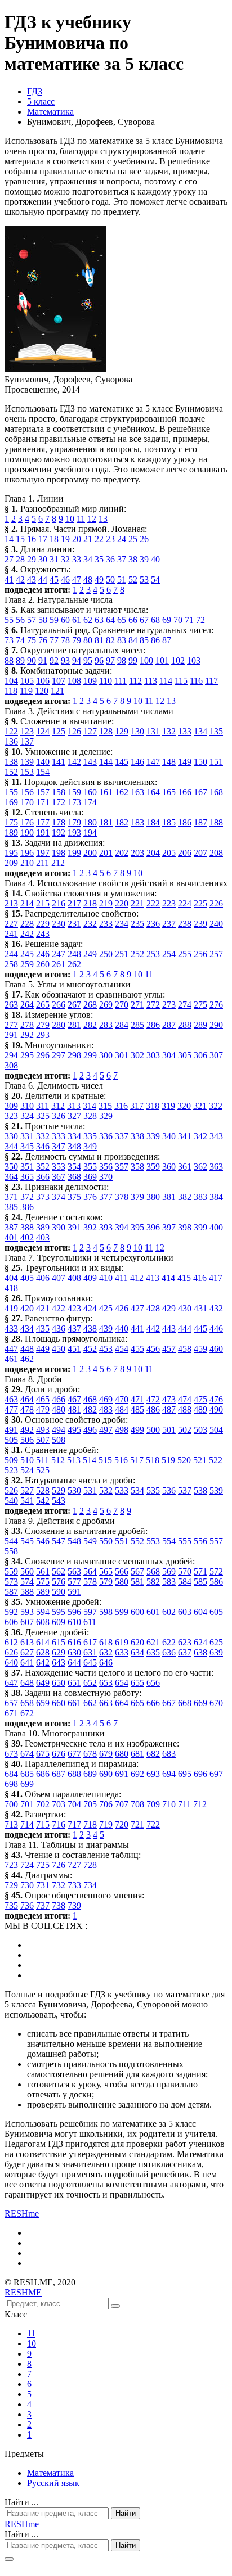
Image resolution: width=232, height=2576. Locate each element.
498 (122, 1430)
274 (185, 1005)
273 (169, 1005)
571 (200, 1571)
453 (106, 1349)
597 (90, 1612)
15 (20, 539)
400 (216, 1227)
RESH (22, 2214)
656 (153, 1683)
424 (90, 1308)
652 (90, 1683)
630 (74, 1652)
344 (11, 1146)
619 (122, 1642)
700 (11, 1804)
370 (106, 1177)
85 (144, 640)
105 (27, 681)
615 (59, 1642)
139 (27, 762)
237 (169, 924)
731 (43, 1885)
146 (137, 762)
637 (185, 1652)
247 (59, 954)
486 (153, 1409)
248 (74, 954)
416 (200, 1278)
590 (59, 1592)
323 (11, 1116)
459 (200, 1349)
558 (11, 1551)
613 (27, 1642)
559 (11, 1571)
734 (90, 1885)
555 (185, 1541)
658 (27, 1703)
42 (20, 579)
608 (43, 1622)
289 (200, 1025)
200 (90, 853)
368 (74, 1177)
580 (122, 1582)
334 (74, 1136)
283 (106, 1025)
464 (27, 1399)
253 (153, 954)
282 (90, 1025)
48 (88, 579)
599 (122, 1612)
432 (216, 1308)
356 (106, 1167)
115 (181, 681)
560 (27, 1571)
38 (133, 559)
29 (32, 559)
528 (43, 1490)
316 (121, 1106)
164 (153, 792)
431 (200, 1308)
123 (27, 731)
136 (11, 741)
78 (65, 640)
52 (133, 579)
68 (155, 620)
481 (74, 1409)
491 (11, 1430)
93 (65, 660)
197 (43, 853)
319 (168, 1106)
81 (99, 640)
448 (27, 1349)
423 (74, 1308)
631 (90, 1652)
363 (216, 1167)
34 (88, 559)
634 (137, 1652)
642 (43, 1663)
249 (90, 954)
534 (137, 1490)
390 (59, 1227)
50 (110, 579)
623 (185, 1642)
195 (11, 853)
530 (74, 1490)
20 (77, 539)
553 (153, 1541)
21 (88, 539)
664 (122, 1703)
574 (27, 1582)
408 (74, 1278)
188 (216, 822)
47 (77, 579)
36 (110, 559)
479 (43, 1409)
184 (153, 822)
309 (11, 1106)
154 (43, 772)
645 (90, 1663)
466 (59, 1399)
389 (43, 1227)
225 (200, 903)
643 (59, 1663)
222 (153, 903)
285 (137, 1025)
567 (137, 1571)
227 (11, 924)
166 (185, 792)
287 (169, 1025)
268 (90, 1005)
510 (27, 1460)
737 (43, 1905)
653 (106, 1683)
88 (9, 660)
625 (216, 1642)
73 (9, 640)
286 (153, 1025)
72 (200, 620)
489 (200, 1409)
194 (90, 833)
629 (59, 1652)
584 (185, 1582)
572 (216, 1571)
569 (169, 1571)
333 (59, 1136)
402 (27, 1237)
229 (43, 924)
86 (155, 640)
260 (43, 964)
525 (43, 1470)
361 (185, 1167)
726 (59, 1865)
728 (90, 1865)
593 (27, 1612)
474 (185, 1399)
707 (122, 1804)
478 (27, 1409)
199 (74, 853)
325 (43, 1116)
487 (169, 1409)
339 (153, 1136)
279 (43, 1025)
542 (43, 1501)
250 (106, 954)
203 (137, 853)
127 (90, 731)
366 (43, 1177)
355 (90, 1167)
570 (185, 1571)
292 (27, 1035)
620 (137, 1642)
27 (9, 559)
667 (169, 1703)
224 (185, 903)
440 (122, 1328)
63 (99, 620)
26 (144, 539)
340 (169, 1136)
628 (43, 1652)
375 (74, 1197)
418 (11, 1288)
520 (184, 1460)
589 (43, 1592)
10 (70, 519)
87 (167, 640)
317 (137, 1106)
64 (110, 620)
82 (110, 640)
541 (27, 1501)
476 (216, 1399)
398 (185, 1227)
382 (185, 1197)
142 (74, 762)
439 (106, 1328)
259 (27, 964)
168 (216, 792)
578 (90, 1582)
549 (90, 1541)
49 (99, 579)
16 (32, 539)
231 (74, 924)
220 (122, 903)
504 (216, 1430)
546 (43, 1541)
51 (122, 579)
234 (122, 924)
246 (43, 954)
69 (167, 620)
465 (43, 1399)
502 (185, 1430)
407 (59, 1278)
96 (99, 660)
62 (88, 620)
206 (185, 853)
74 (20, 640)
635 (153, 1652)
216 (59, 903)
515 (105, 1460)
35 (99, 559)
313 (74, 1106)
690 (106, 1774)
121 (57, 691)
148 (169, 762)
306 (200, 1055)
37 (122, 559)
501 (169, 1430)
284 (122, 1025)
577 (74, 1582)
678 (90, 1754)
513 (74, 1460)
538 (200, 1490)
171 (43, 802)
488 (185, 1409)
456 (153, 1349)
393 (106, 1227)
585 (200, 1582)
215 (43, 903)
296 (43, 1055)
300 (106, 1055)
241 (11, 934)
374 (59, 1197)
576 (59, 1582)
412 (137, 1278)
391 (74, 1227)
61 (77, 620)
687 (59, 1774)
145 (122, 762)
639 (216, 1652)
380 (153, 1197)
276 (216, 1005)
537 (185, 1490)
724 (27, 1865)
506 (27, 1440)
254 (169, 954)
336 (106, 1136)
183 (137, 822)
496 (90, 1430)
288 (185, 1025)
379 (137, 1197)
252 (137, 954)
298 (74, 1055)
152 (11, 772)
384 (216, 1197)
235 (137, 924)
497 (106, 1430)
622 (169, 1642)
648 (27, 1683)
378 (122, 1197)
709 (153, 1804)
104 (11, 681)
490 (216, 1409)
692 (137, 1774)
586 (216, 1582)
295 (27, 1055)
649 (43, 1683)
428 (153, 1308)
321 (200, 1106)
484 (122, 1409)
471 (137, 1399)
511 (43, 1460)
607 (27, 1622)
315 (105, 1106)
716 (59, 1824)
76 (43, 640)
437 (74, 1328)
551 (122, 1541)
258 (11, 964)
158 (59, 792)
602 (169, 1612)
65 (122, 620)
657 (11, 1703)
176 (27, 822)
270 (122, 1005)
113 (151, 681)
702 (43, 1804)
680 (122, 1754)
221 (137, 903)
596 (74, 1612)
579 (106, 1582)
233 (106, 924)
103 (194, 660)
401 (11, 1237)
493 (43, 1430)
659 (43, 1703)
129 (122, 731)
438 (90, 1328)
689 (90, 1774)
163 (137, 792)
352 (43, 1167)
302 (137, 1055)
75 (32, 640)
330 (11, 1136)
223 (169, 903)
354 (74, 1167)
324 (27, 1116)
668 (185, 1703)
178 (59, 822)
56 (20, 620)
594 (43, 1612)
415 (184, 1278)
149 (185, 762)
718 (90, 1824)
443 (169, 1328)
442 (153, 1328)
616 (74, 1642)
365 (27, 1177)
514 (90, 1460)
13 (103, 519)
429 (169, 1308)
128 (106, 731)
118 (11, 691)
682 (153, 1754)
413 (153, 1278)
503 (200, 1430)
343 (216, 1136)
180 (90, 822)
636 (169, 1652)
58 (43, 620)
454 (122, 1349)
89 (20, 660)
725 (43, 1865)
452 (90, 1349)
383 (200, 1197)
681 (137, 1754)
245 (27, 954)
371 (11, 1197)
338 (137, 1136)
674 (27, 1754)
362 (200, 1167)
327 (74, 1116)
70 (178, 620)
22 (99, 539)
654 (122, 1683)
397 (169, 1227)
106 (43, 681)
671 (11, 1713)
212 (58, 863)
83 (122, 640)
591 (74, 1592)
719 (106, 1824)
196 (27, 853)
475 (200, 1399)
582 (153, 1582)
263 (11, 1005)
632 (106, 1652)
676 (59, 1754)
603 (185, 1612)
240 (216, 924)
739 (74, 1905)
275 (200, 1005)
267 (74, 1005)
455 (137, 1349)
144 (106, 762)
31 (54, 559)
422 (59, 1308)
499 (137, 1430)
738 (59, 1905)
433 (11, 1328)
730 (27, 1885)
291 (11, 1035)
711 (184, 1804)
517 (137, 1460)
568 (153, 1571)
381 (169, 1197)
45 (54, 579)
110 (106, 681)
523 (11, 1470)
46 (65, 579)
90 (32, 660)
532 (106, 1490)
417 (216, 1278)
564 (90, 1571)
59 (54, 620)
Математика (50, 112)
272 (153, 1005)
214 (27, 903)
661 (74, 1703)
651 (74, 1683)
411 (121, 1278)
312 (58, 1106)
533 (122, 1490)
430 (185, 1308)
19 (65, 539)
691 (122, 1774)
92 (54, 660)
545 (27, 1541)
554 (169, 1541)
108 (74, 681)
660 (59, 1703)
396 (153, 1227)
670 (216, 1703)
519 (168, 1460)
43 (32, 579)
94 (77, 660)
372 (27, 1197)
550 (106, 1541)
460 (216, 1349)
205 (169, 853)
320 (184, 1106)
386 (27, 1207)
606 (11, 1622)
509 (11, 1460)
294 (11, 1055)
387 (11, 1227)
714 (27, 1824)
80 (88, 640)
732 (59, 1885)
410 (106, 1278)
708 (137, 1804)
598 (106, 1612)
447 (11, 1349)
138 (11, 762)
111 (121, 681)
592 (11, 1612)
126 (74, 731)
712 (200, 1804)
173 (74, 802)
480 (59, 1409)
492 (27, 1430)
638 (200, 1652)
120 (42, 691)
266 (59, 1005)
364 (11, 1177)
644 (74, 1663)
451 (74, 1349)
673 (11, 1754)
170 (27, 802)
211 (43, 863)
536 (169, 1490)
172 (59, 802)
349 (90, 1146)
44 (43, 579)
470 (122, 1399)
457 (169, 1349)
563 (74, 1571)
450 (59, 1349)
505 (11, 1440)
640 (11, 1663)
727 (74, 1865)
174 (90, 802)
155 (11, 792)
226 (216, 903)
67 (144, 620)
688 (74, 1774)
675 (43, 1754)
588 (27, 1592)
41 (9, 579)
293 (43, 1035)
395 (137, 1227)
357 (122, 1167)
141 (59, 762)
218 (90, 903)
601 (153, 1612)
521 (200, 1460)
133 (185, 731)
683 (169, 1754)
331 (27, 1136)
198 (59, 853)
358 (137, 1167)
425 (106, 1308)
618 (106, 1642)
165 (169, 792)
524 (27, 1470)
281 (74, 1025)
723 (11, 1865)
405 (27, 1278)
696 (200, 1774)
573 (11, 1582)
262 (74, 964)
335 (90, 1136)
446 (216, 1328)
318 (153, 1106)
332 (43, 1136)
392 (90, 1227)
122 (11, 731)
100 (146, 660)
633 (122, 1652)
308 (11, 1065)
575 (43, 1582)
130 (137, 731)
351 (27, 1167)
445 (200, 1328)
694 (169, 1774)
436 (59, 1328)
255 (185, 954)
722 (153, 1824)
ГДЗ (35, 91)
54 (155, 579)
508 (59, 1440)
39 (144, 559)
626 (11, 1652)
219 (106, 903)
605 (216, 1612)
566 (122, 1571)
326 (59, 1116)
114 (166, 681)
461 (11, 1359)
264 (27, 1005)
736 (27, 1905)
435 (43, 1328)
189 (11, 833)
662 (90, 1703)
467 (74, 1399)
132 (169, 731)
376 (90, 1197)
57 (32, 620)
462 (27, 1359)
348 (74, 1146)
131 (153, 731)
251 (122, 954)
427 (137, 1308)
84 (133, 640)
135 (216, 731)
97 (110, 660)
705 (90, 1804)
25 (133, 539)
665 (137, 1703)
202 (122, 853)
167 (200, 792)
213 (11, 903)
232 (90, 924)
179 (74, 822)
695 (185, 1774)
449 (43, 1349)
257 (216, 954)
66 (133, 620)
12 (92, 519)
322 (216, 1106)
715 (43, 1824)
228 (27, 924)
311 (43, 1106)
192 (59, 833)
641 (27, 1663)
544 (11, 1541)
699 (27, 1784)
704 (74, 1804)
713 (11, 1824)
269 (106, 1005)
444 (185, 1328)
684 (11, 1774)
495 (74, 1430)
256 (200, 954)
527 (27, 1490)
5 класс (41, 101)
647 (11, 1683)
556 (200, 1541)
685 (27, 1774)
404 (11, 1278)
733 (74, 1885)
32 (65, 559)
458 (185, 1349)
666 (153, 1703)
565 (106, 1571)
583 (169, 1582)
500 (153, 1430)
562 (59, 1571)
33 (77, 559)
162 (122, 792)
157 (43, 792)
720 (122, 1824)
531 (90, 1490)
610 (74, 1622)
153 (27, 772)
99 (133, 660)
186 (185, 822)
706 (106, 1804)
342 (200, 1136)
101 (162, 660)
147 (153, 762)
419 (11, 1308)
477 (11, 1409)
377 (106, 1197)
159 (74, 792)
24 (122, 539)
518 (153, 1460)
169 (11, 802)
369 (90, 1177)
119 (26, 691)
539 (216, 1490)
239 (200, 924)
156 (27, 792)
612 (11, 1642)
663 (106, 1703)
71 (189, 620)
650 (59, 1683)
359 (153, 1167)
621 (153, 1642)
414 (168, 1278)
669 (200, 1703)
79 (77, 640)
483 (106, 1409)
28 (20, 559)
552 (137, 1541)
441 (137, 1328)
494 (59, 1430)
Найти (126, 2513)
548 (74, 1541)
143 (90, 762)
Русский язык (53, 2483)
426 (122, 1308)
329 (106, 1116)
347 (59, 1146)
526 (11, 1490)
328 (90, 1116)
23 (110, 539)
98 (122, 660)
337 (122, 1136)
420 (27, 1308)
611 (90, 1622)
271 (137, 1005)
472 (153, 1399)
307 (216, 1055)
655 (137, 1683)
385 (11, 1207)
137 (27, 741)
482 (90, 1409)
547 (59, 1541)
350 (11, 1167)
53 (144, 579)
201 (106, 853)
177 (43, 822)
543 (59, 1501)
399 (200, 1227)
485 (137, 1409)
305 (185, 1055)
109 (90, 681)
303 (153, 1055)
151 (216, 762)
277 (11, 1025)
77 (54, 640)
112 (135, 681)
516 (121, 1460)
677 (74, 1754)
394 (122, 1227)
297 (59, 1055)
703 (59, 1804)
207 (200, 853)
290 (216, 1025)
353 (59, 1167)
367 (59, 1177)
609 (59, 1622)
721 (137, 1824)
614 (43, 1642)
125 (59, 731)
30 (43, 559)
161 (106, 792)
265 (43, 1005)
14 (9, 539)
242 (27, 934)
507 (43, 1440)
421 (43, 1308)
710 (169, 1804)
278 (27, 1025)
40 (155, 559)
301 (122, 1055)
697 (216, 1774)
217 (74, 903)
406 (43, 1278)
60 (65, 620)
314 (90, 1106)
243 (43, 934)
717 (74, 1824)
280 (59, 1025)
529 (59, 1490)
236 (153, 924)
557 (216, 1541)
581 (137, 1582)
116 (196, 681)
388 (27, 1227)
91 (43, 660)
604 (200, 1612)
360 (169, 1167)
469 (106, 1399)
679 (106, 1754)
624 (200, 1642)
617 (90, 1642)
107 (59, 681)
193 (74, 833)
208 (216, 853)
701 (27, 1804)
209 (11, 863)
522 (216, 1460)
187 (200, 822)
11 (81, 519)
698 (11, 1784)
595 (59, 1612)
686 (43, 1774)
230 (59, 924)
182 (122, 822)
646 (106, 1663)
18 (54, 539)
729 (11, 1885)
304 (169, 1055)
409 (90, 1278)
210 (27, 863)
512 (58, 1460)
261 (59, 964)
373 (43, 1197)
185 (169, 822)
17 (43, 539)
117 (211, 681)
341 (185, 1136)
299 (90, 1055)
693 (153, 1774)
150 (200, 762)
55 (9, 620)
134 (200, 731)
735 (11, 1905)
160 (90, 792)
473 (169, 1399)
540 (11, 1501)
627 (27, 1652)
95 (88, 660)
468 (90, 1399)
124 (43, 731)
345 (27, 1146)
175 (11, 822)
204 (153, 853)
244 (11, 954)
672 (27, 1713)
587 (11, 1592)
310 (27, 1106)
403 (43, 1237)
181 (106, 822)
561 (43, 1571)
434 (27, 1328)
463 (11, 1399)
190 (27, 833)
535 (153, 1490)
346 (43, 1146)
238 (185, 924)
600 (137, 1612)
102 (178, 660)
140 (43, 762)
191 (43, 833)
